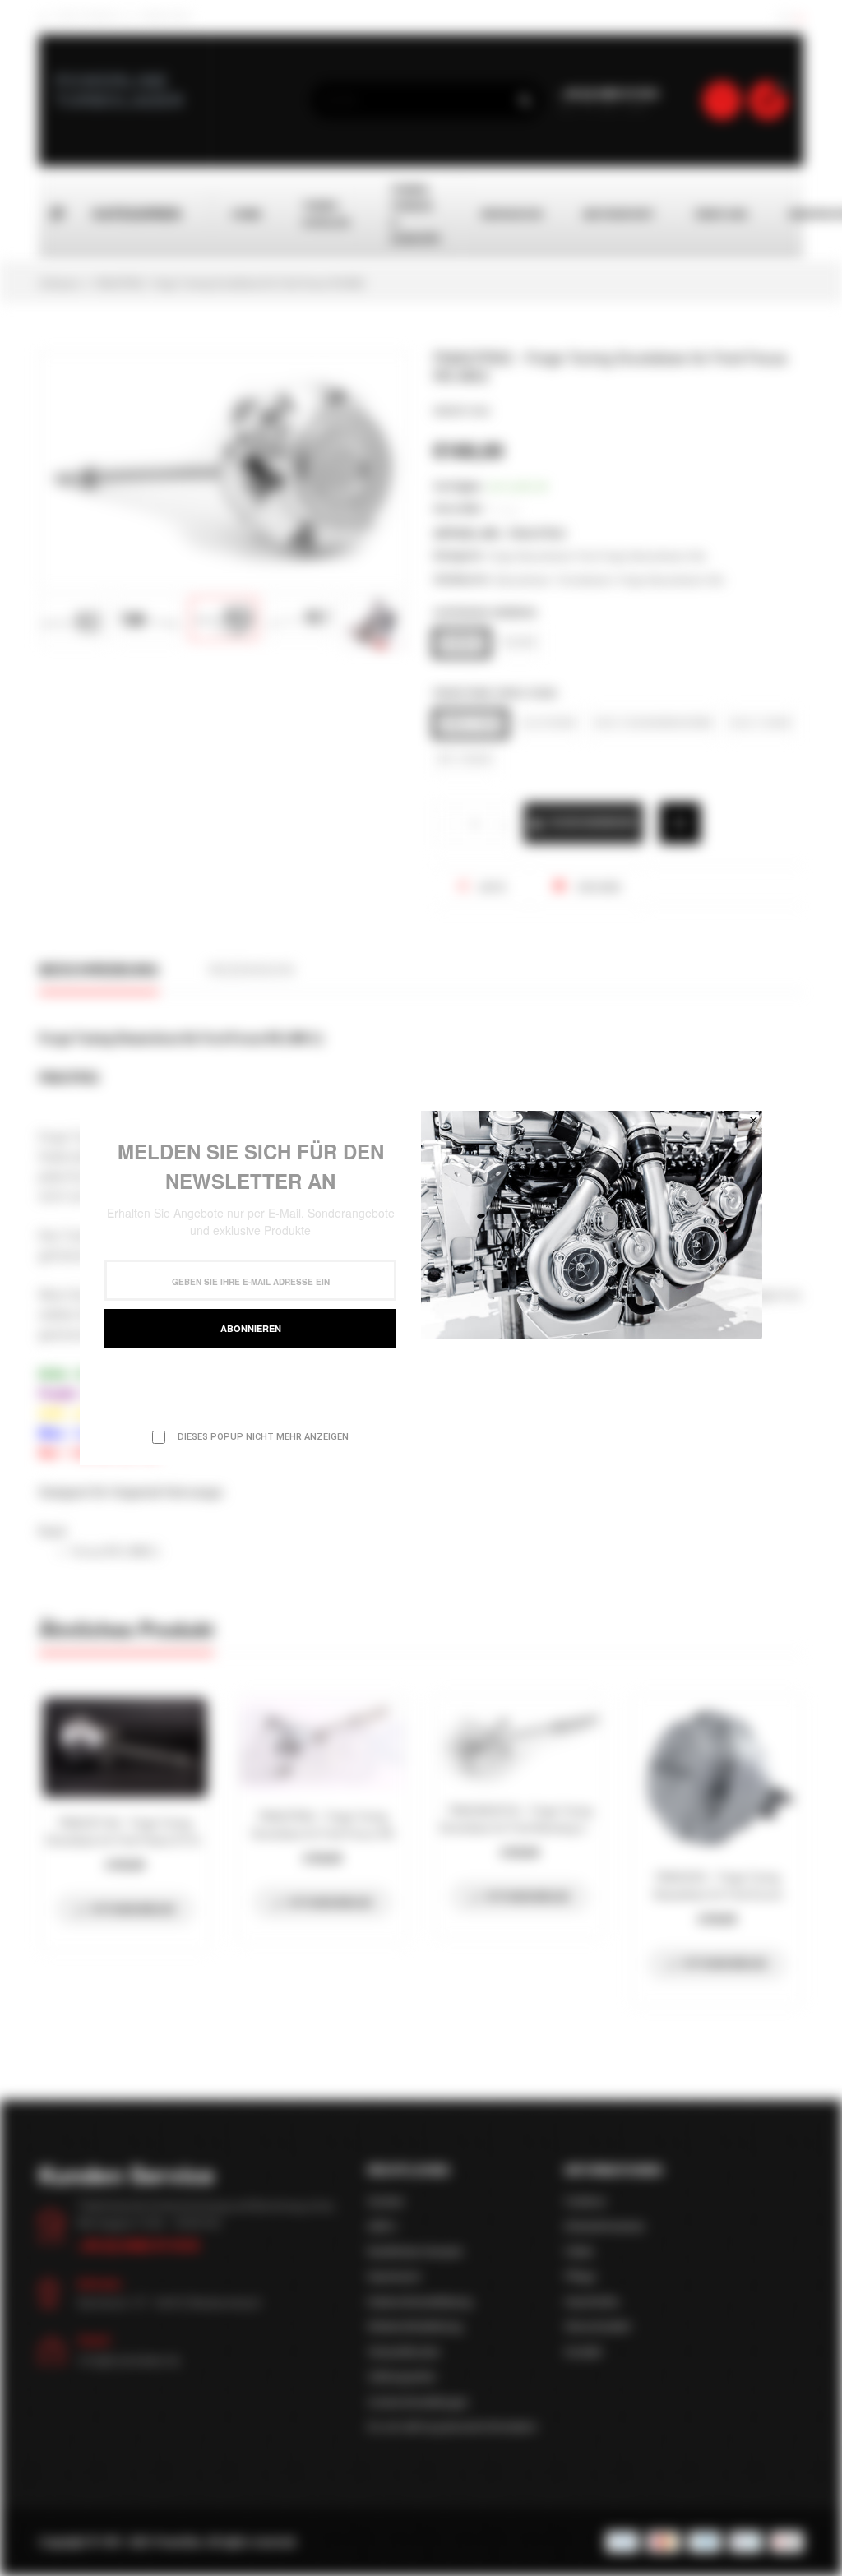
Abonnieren (251, 1328)
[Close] (753, 1120)
